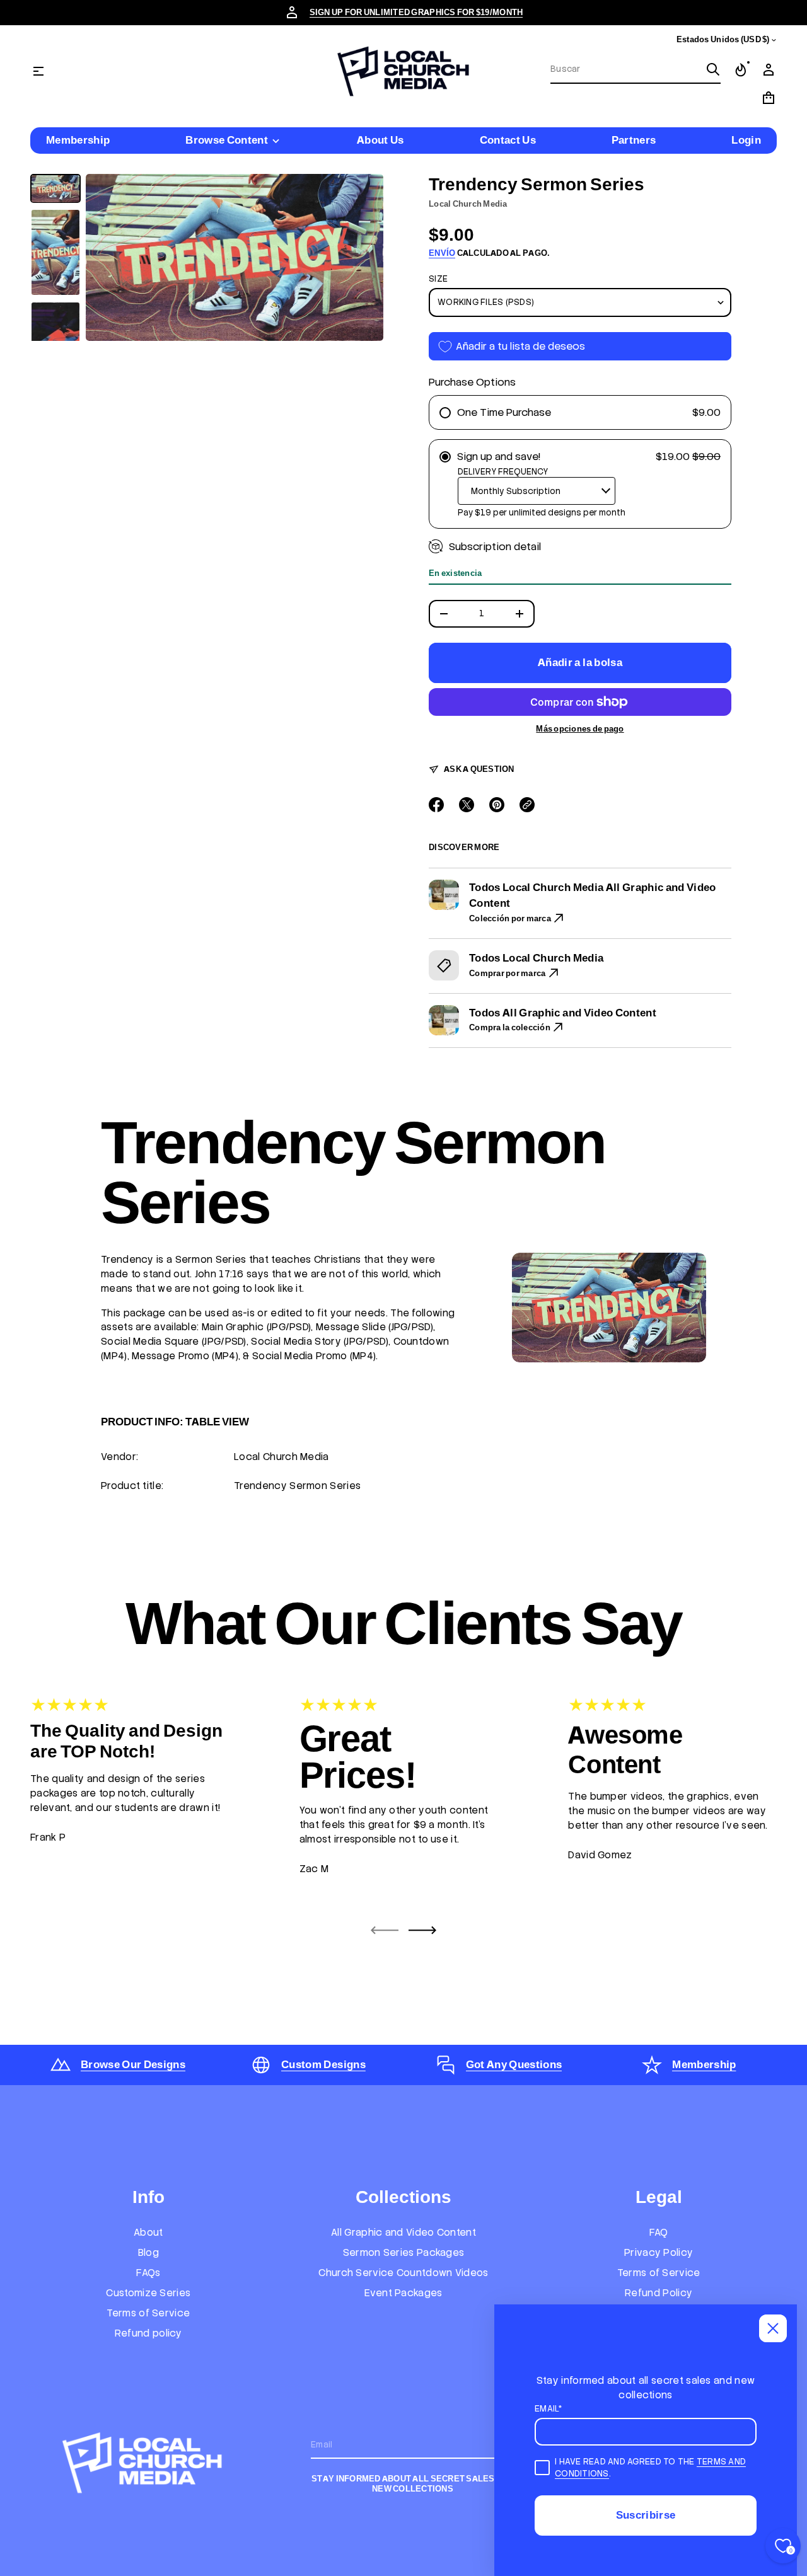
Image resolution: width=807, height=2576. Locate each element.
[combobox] (625, 69)
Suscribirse (646, 2515)
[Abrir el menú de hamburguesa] (38, 71)
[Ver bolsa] (769, 98)
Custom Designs (323, 2064)
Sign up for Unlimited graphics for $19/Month (416, 12)
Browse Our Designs (133, 2064)
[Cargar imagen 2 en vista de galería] (55, 252)
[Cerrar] (773, 2328)
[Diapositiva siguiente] (422, 1930)
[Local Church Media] (403, 71)
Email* (549, 2409)
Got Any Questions (514, 2064)
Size (438, 279)
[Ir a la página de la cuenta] (769, 70)
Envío (442, 253)
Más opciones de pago (580, 729)
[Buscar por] (713, 69)
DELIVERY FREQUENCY (503, 472)
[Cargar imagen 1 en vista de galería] (55, 189)
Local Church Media (468, 204)
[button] (636, 70)
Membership (704, 2064)
